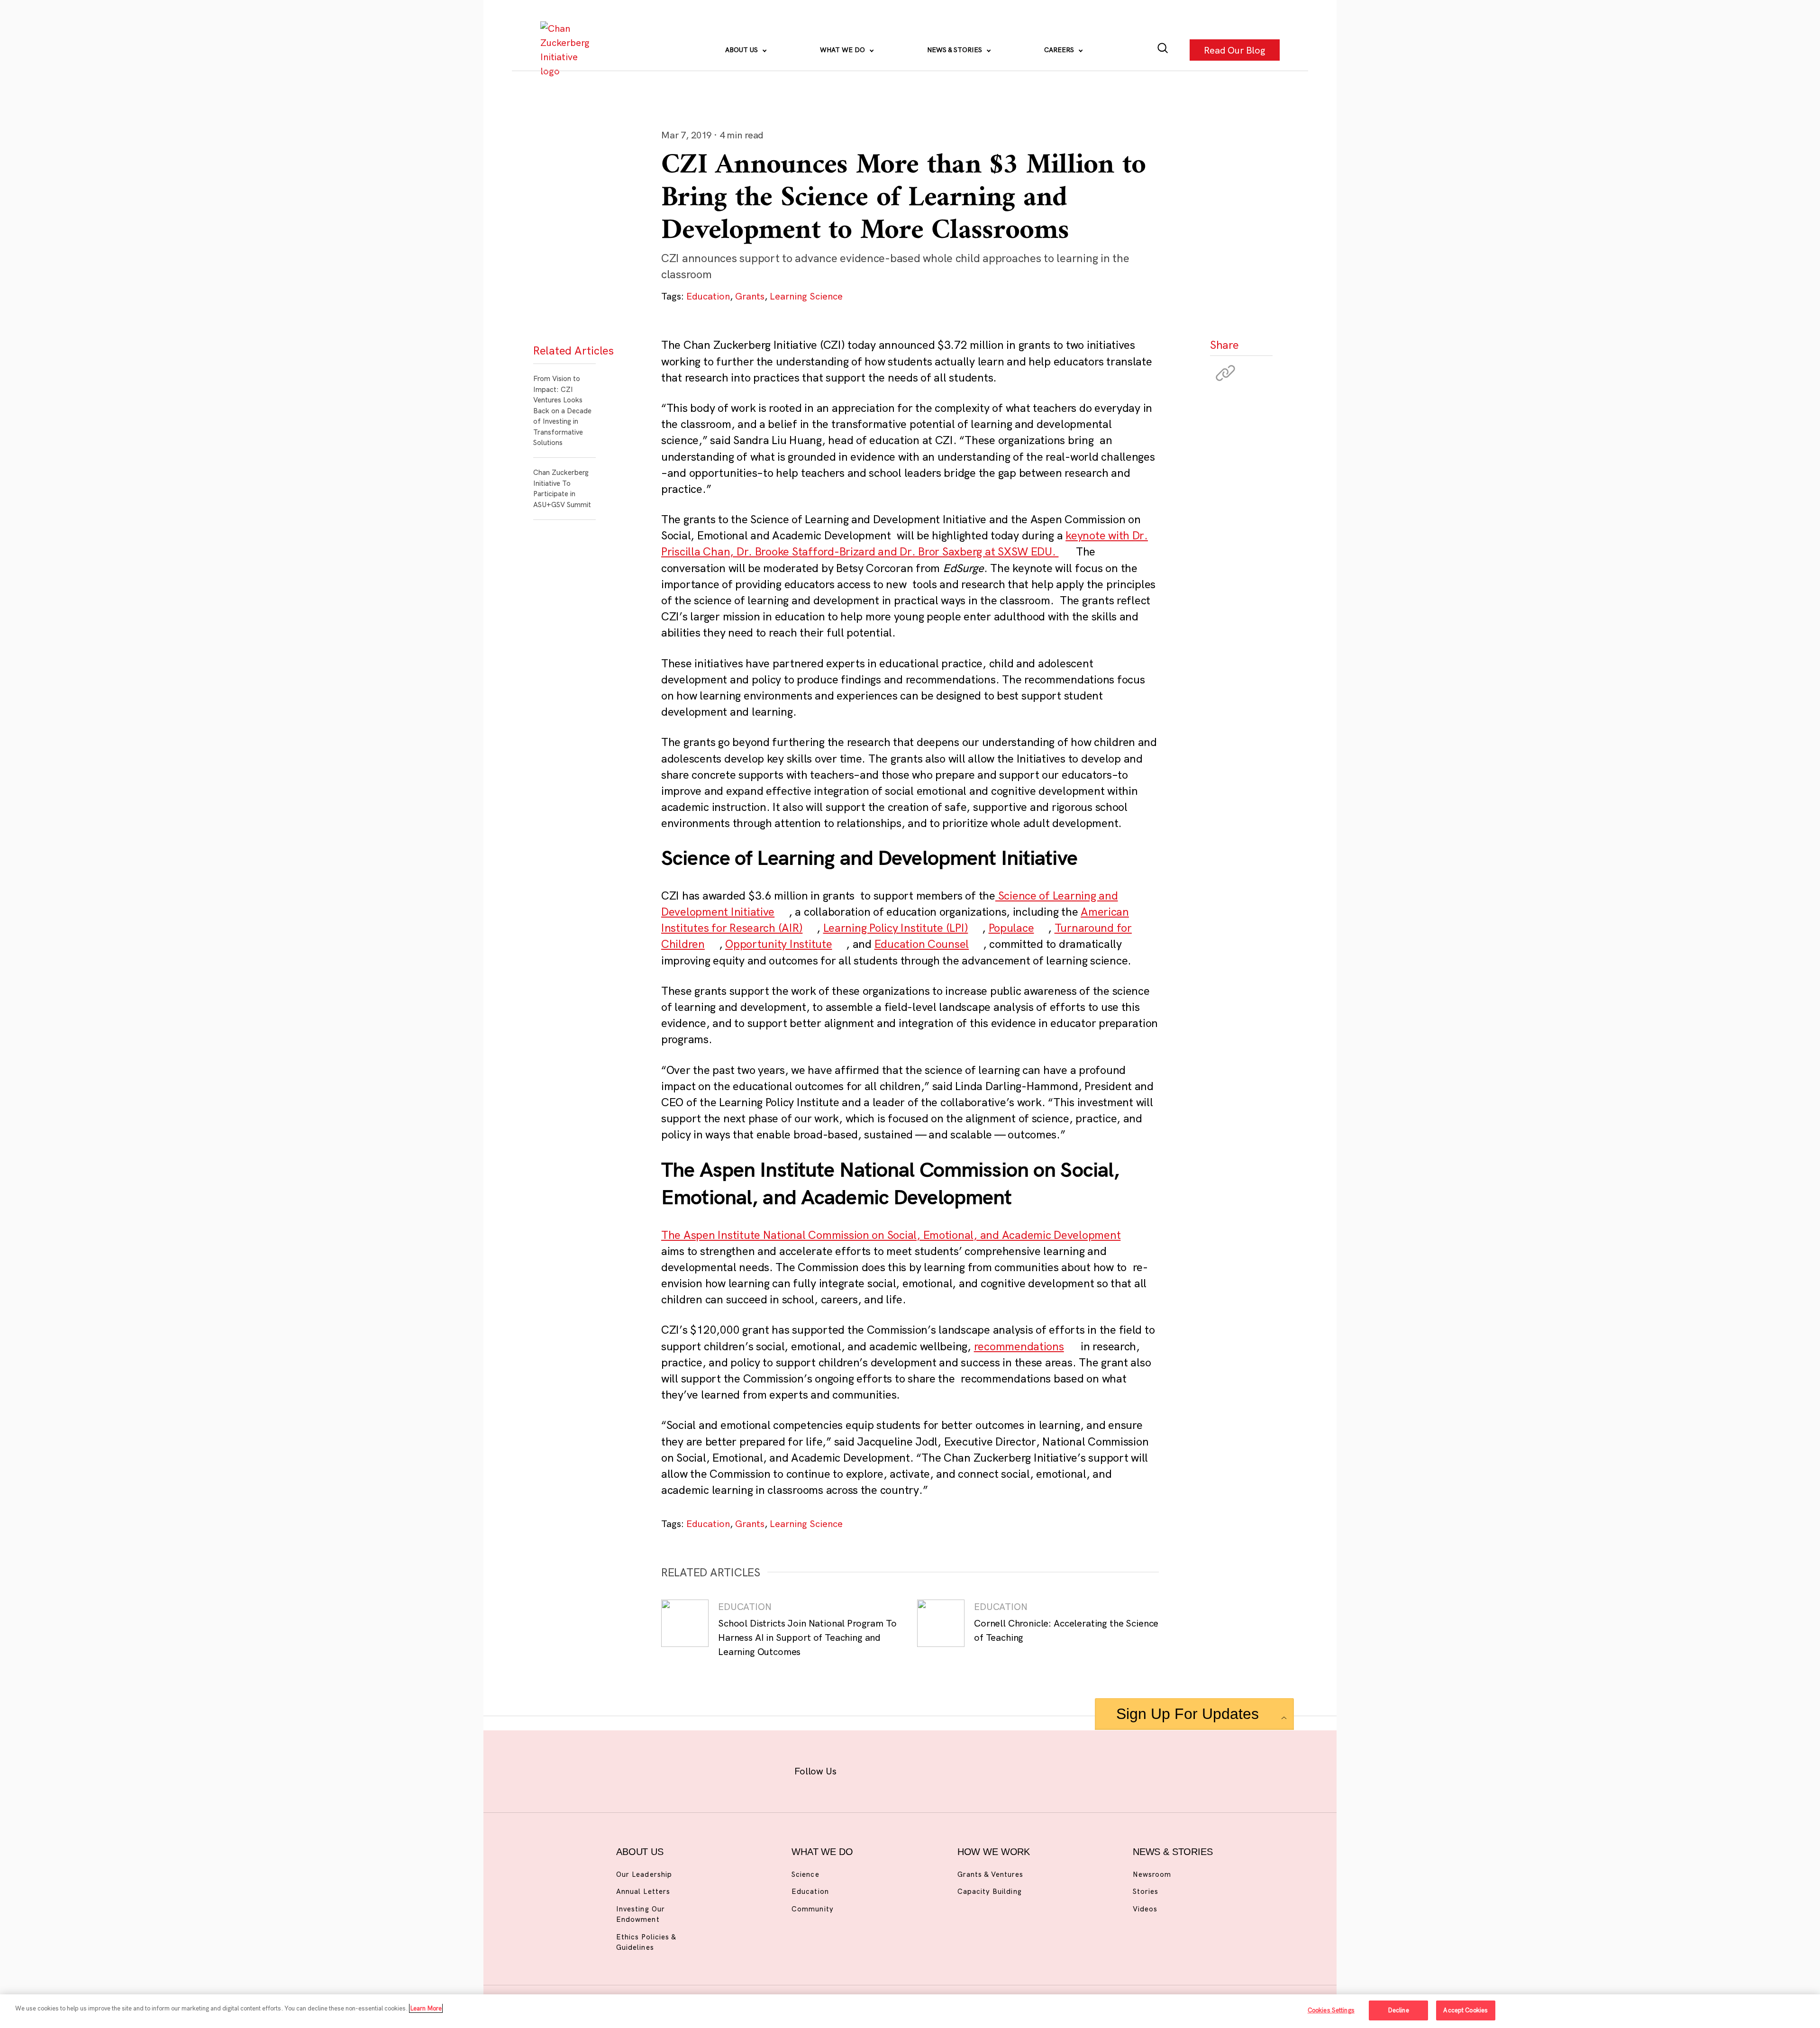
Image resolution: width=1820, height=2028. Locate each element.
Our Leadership (644, 1874)
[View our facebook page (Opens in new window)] (861, 1769)
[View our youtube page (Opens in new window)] (1015, 1769)
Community (812, 1909)
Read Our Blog (1235, 50)
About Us (742, 50)
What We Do (843, 50)
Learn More (426, 2008)
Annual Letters (643, 1891)
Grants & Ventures (990, 1874)
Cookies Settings (1331, 2010)
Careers (1060, 50)
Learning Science (806, 296)
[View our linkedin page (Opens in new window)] (953, 1769)
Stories (1146, 1891)
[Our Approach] (567, 50)
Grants (750, 296)
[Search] (1163, 50)
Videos (1145, 1909)
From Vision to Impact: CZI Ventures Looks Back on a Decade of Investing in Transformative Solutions (562, 410)
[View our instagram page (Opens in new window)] (892, 1769)
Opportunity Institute (778, 944)
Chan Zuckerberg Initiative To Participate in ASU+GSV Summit (562, 488)
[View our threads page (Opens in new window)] (923, 1769)
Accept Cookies (1465, 2010)
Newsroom (1152, 1874)
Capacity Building (990, 1891)
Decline (1398, 2010)
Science (805, 1874)
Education (708, 296)
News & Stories (955, 50)
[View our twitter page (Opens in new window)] (984, 1769)
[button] (1226, 373)
